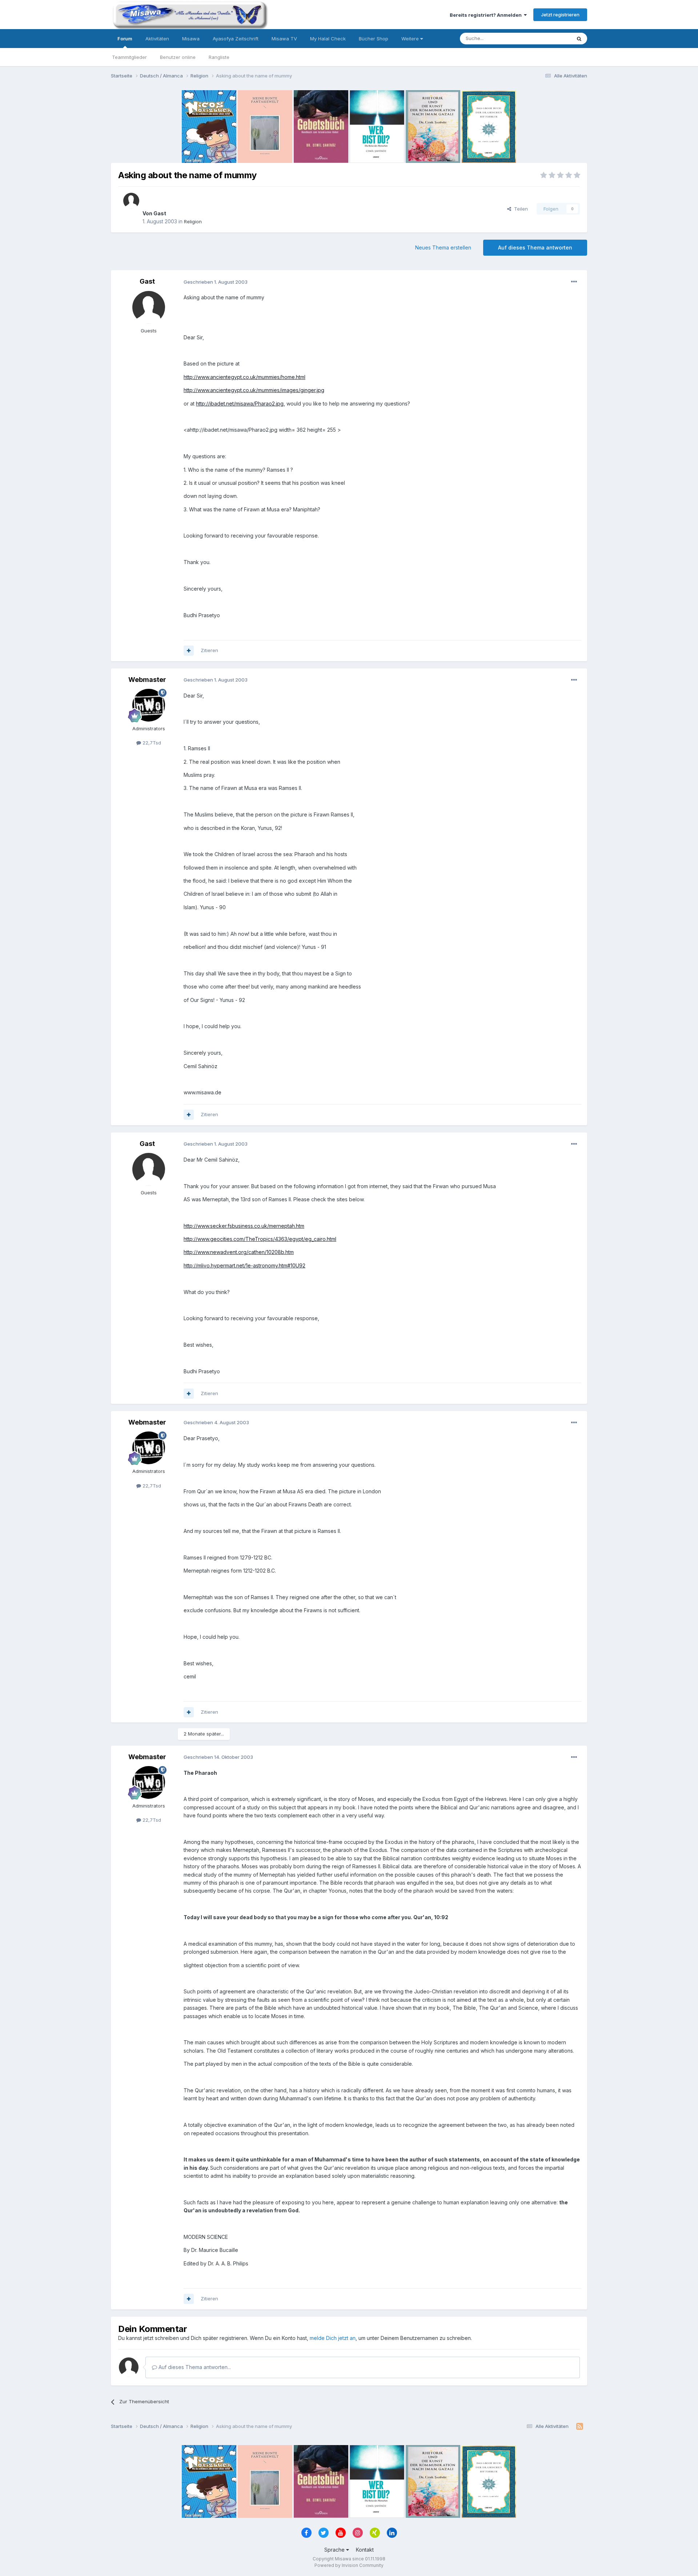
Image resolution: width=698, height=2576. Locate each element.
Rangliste (219, 57)
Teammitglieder (129, 57)
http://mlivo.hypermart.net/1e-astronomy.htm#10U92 (244, 1265)
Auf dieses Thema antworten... (194, 2367)
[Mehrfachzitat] (189, 651)
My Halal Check (328, 39)
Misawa (191, 39)
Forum (125, 39)
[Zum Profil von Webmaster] (149, 705)
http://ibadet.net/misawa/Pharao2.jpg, (240, 404)
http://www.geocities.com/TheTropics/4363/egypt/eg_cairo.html (260, 1239)
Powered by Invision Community (349, 2565)
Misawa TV (284, 39)
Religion (193, 221)
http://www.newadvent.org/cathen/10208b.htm (239, 1252)
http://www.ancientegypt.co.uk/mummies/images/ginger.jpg (254, 390)
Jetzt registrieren (560, 15)
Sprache (335, 2550)
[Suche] (579, 39)
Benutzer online (178, 57)
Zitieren (209, 650)
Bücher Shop (374, 39)
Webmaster (147, 680)
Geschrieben (216, 282)
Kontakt (365, 2550)
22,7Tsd (151, 743)
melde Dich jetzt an (333, 2338)
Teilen (520, 209)
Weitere (411, 39)
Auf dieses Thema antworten (535, 247)
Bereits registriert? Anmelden (487, 15)
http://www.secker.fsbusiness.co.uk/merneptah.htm (244, 1226)
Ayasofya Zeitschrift (236, 39)
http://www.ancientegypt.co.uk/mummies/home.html (244, 377)
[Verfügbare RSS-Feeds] (580, 2427)
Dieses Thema (545, 38)
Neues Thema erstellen (443, 247)
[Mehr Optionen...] (574, 282)
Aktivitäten (157, 39)
